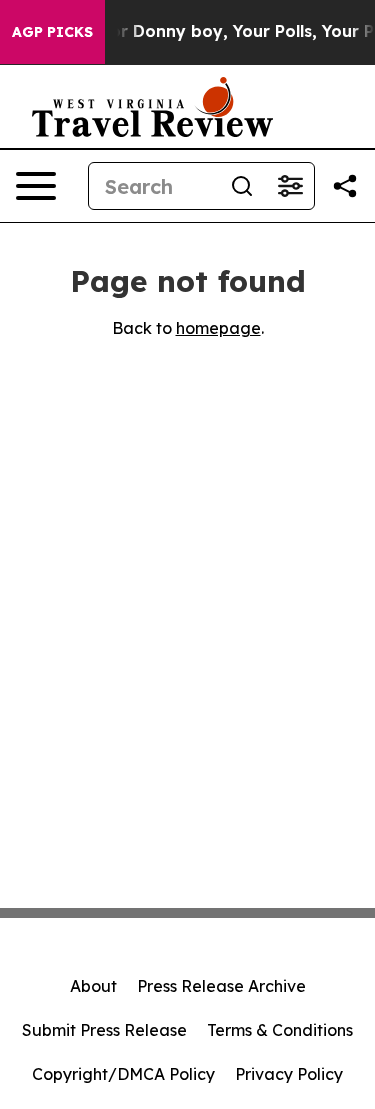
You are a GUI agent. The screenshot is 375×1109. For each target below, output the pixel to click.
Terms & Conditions (280, 1030)
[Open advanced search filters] (290, 186)
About (93, 986)
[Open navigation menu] (36, 186)
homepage (218, 328)
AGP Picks (52, 32)
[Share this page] (345, 186)
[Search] (242, 186)
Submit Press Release (104, 1030)
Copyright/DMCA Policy (123, 1074)
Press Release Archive (221, 986)
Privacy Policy (289, 1074)
